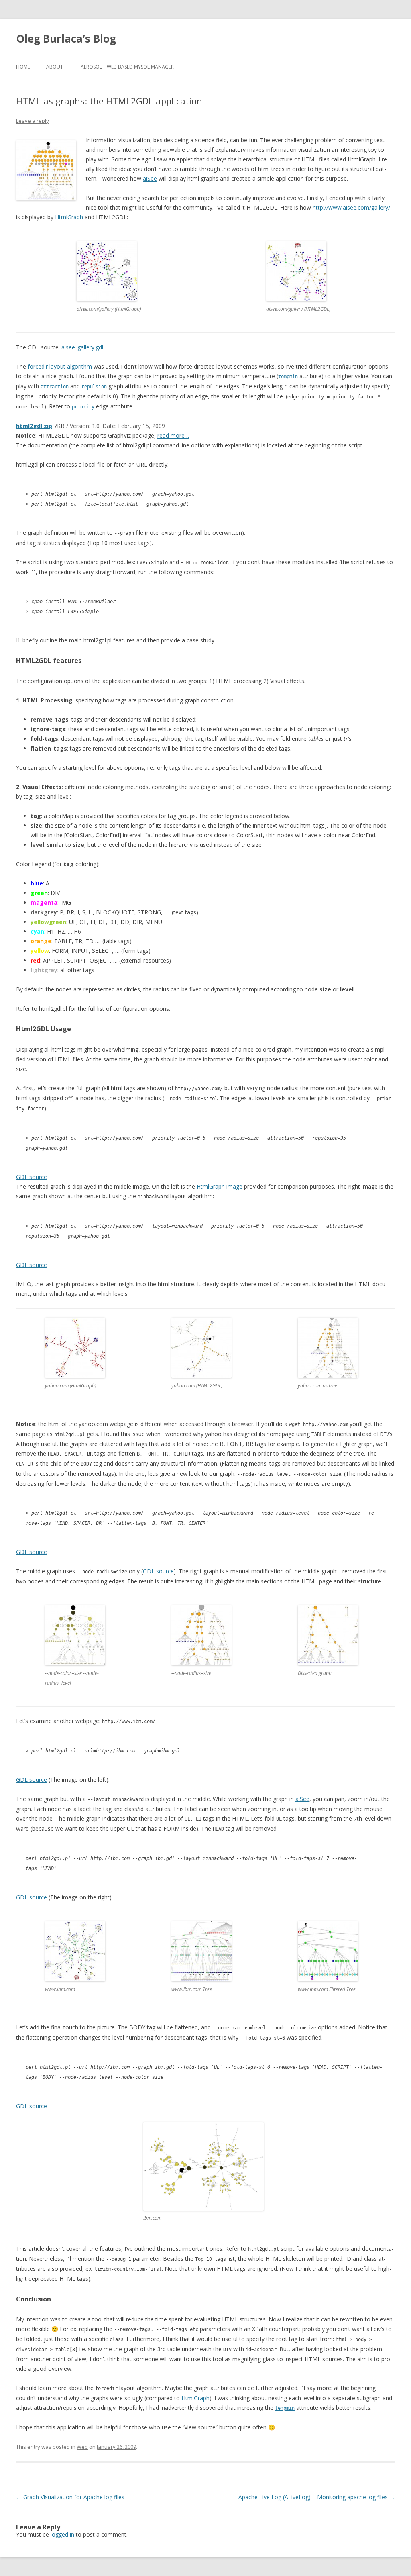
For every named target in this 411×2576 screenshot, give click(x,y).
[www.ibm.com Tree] (201, 1979)
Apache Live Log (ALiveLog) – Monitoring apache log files (317, 2497)
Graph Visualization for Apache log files (70, 2497)
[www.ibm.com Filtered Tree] (328, 1979)
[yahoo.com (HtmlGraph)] (75, 1376)
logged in (62, 2534)
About (55, 67)
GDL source (32, 1177)
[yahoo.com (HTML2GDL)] (201, 1376)
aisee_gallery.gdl (82, 347)
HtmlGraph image (220, 1186)
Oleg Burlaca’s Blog (66, 39)
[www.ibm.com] (75, 1979)
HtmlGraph (69, 217)
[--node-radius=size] (201, 1663)
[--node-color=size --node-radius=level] (75, 1663)
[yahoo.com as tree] (328, 1376)
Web (82, 2447)
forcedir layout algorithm (60, 366)
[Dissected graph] (328, 1663)
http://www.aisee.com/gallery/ (351, 207)
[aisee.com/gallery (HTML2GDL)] (296, 299)
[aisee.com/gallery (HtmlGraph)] (107, 299)
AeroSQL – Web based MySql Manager (127, 67)
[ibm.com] (203, 2208)
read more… (173, 435)
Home (23, 67)
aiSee (150, 178)
